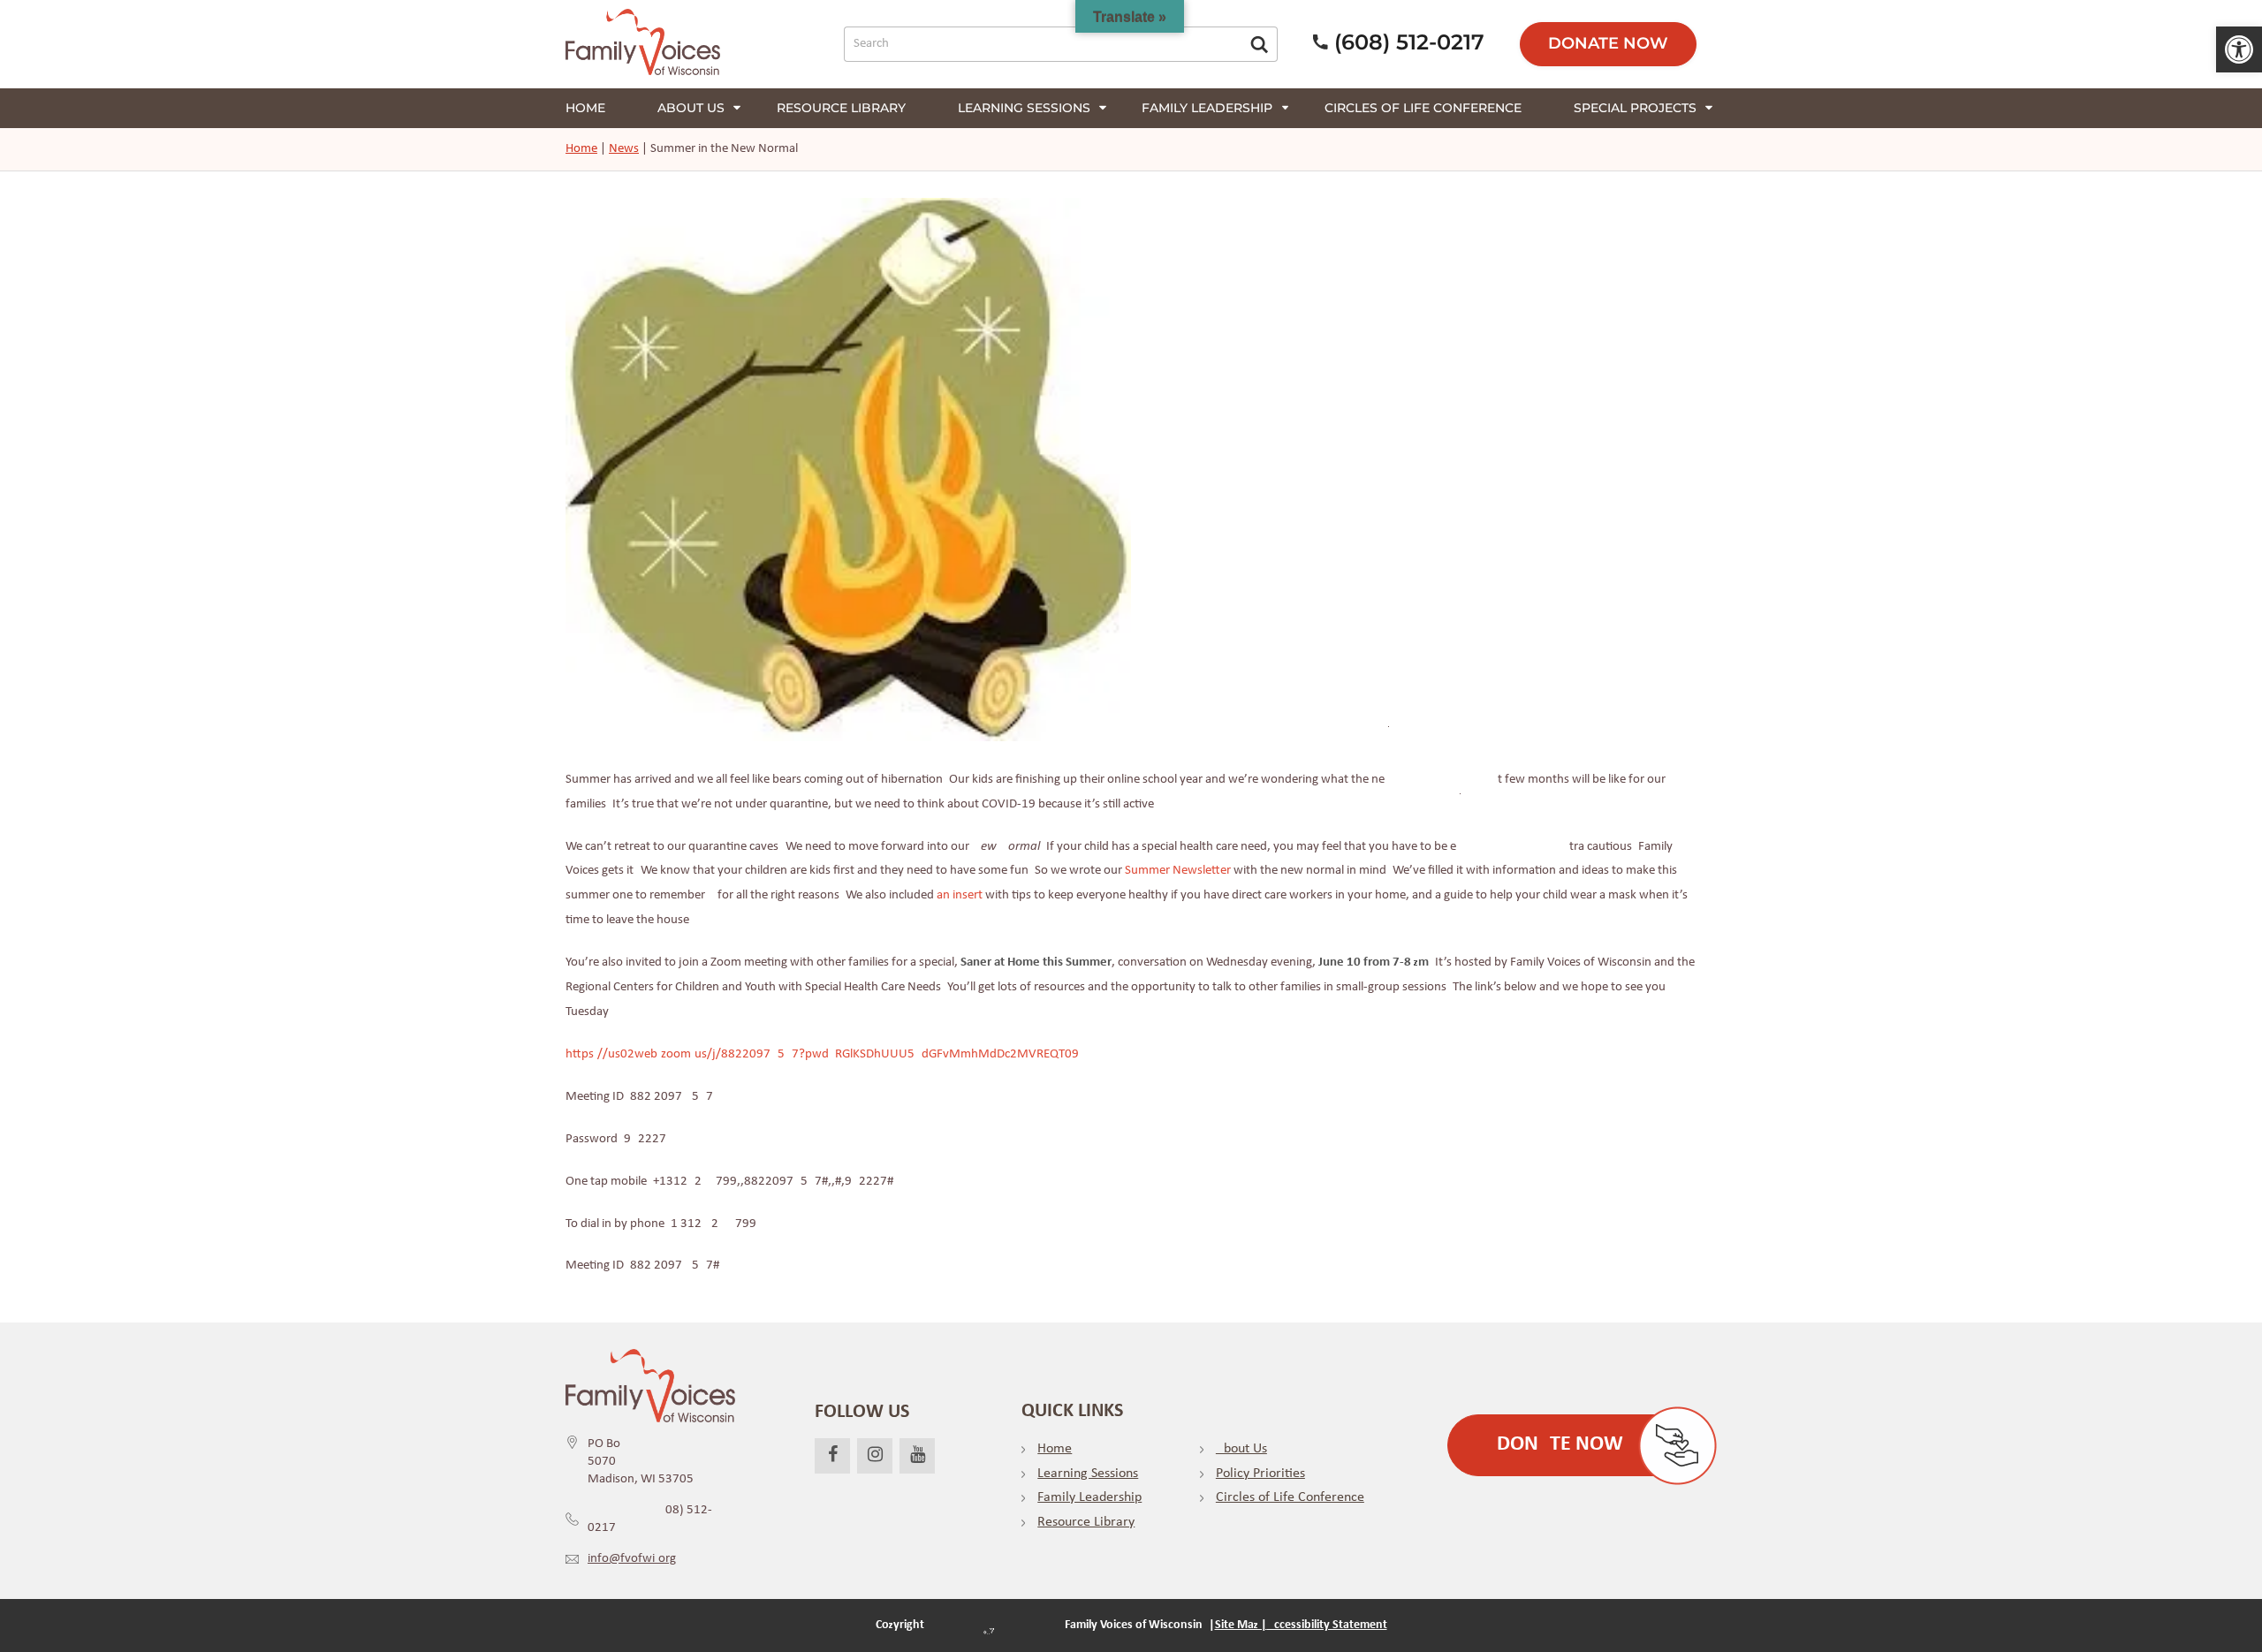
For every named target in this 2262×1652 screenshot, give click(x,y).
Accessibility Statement (1327, 1625)
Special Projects (1635, 108)
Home (585, 108)
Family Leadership (1207, 108)
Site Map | (1241, 1625)
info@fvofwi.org (632, 1559)
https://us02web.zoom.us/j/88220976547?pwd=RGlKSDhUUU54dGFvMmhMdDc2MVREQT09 (822, 1054)
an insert (960, 895)
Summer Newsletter (1178, 871)
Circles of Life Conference (1423, 108)
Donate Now (1608, 43)
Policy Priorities (1260, 1474)
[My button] (1260, 44)
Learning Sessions (1024, 108)
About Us (1241, 1449)
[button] (2239, 49)
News (624, 149)
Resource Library (841, 108)
